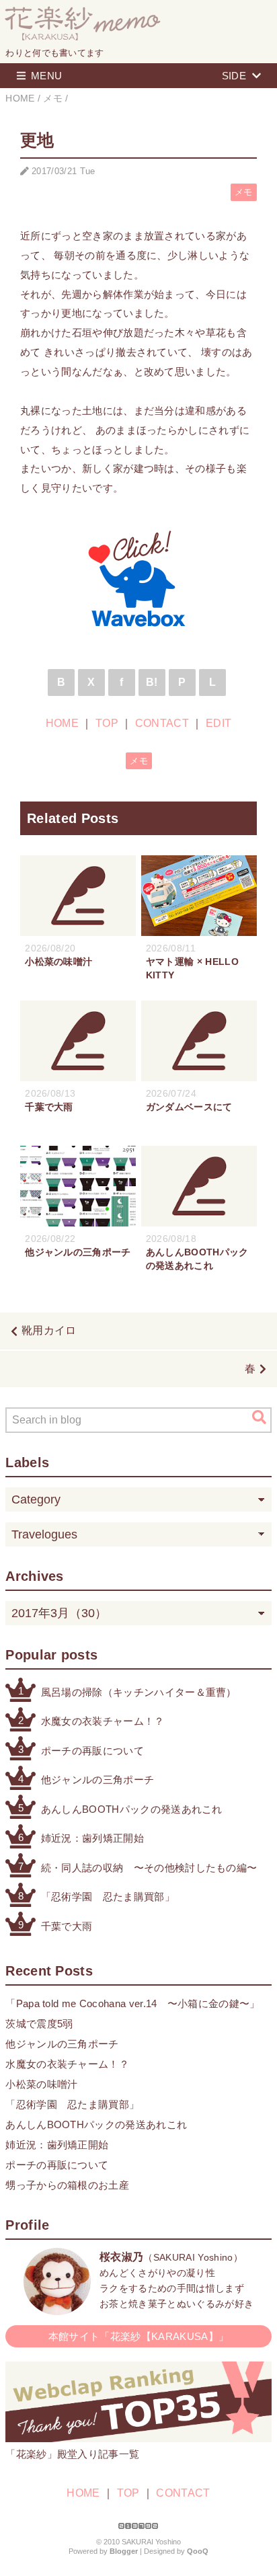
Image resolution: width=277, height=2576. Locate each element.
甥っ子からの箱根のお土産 (67, 2185)
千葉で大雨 (67, 1926)
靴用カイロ (49, 1330)
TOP (107, 723)
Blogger (124, 2551)
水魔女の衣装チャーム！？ (103, 1721)
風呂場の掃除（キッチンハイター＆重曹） (139, 1692)
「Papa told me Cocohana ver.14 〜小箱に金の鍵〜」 (132, 2003)
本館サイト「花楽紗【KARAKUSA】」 (138, 2336)
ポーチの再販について (92, 1751)
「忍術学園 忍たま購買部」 (108, 1897)
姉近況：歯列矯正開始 (92, 1838)
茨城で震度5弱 (39, 2024)
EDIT (219, 723)
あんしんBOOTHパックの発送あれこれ (132, 1809)
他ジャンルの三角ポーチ (98, 1780)
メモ (244, 192)
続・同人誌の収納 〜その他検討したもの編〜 (149, 1868)
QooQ (198, 2551)
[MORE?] (57, 2308)
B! (152, 682)
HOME (62, 723)
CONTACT (162, 723)
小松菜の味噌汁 (41, 2084)
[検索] (259, 1417)
